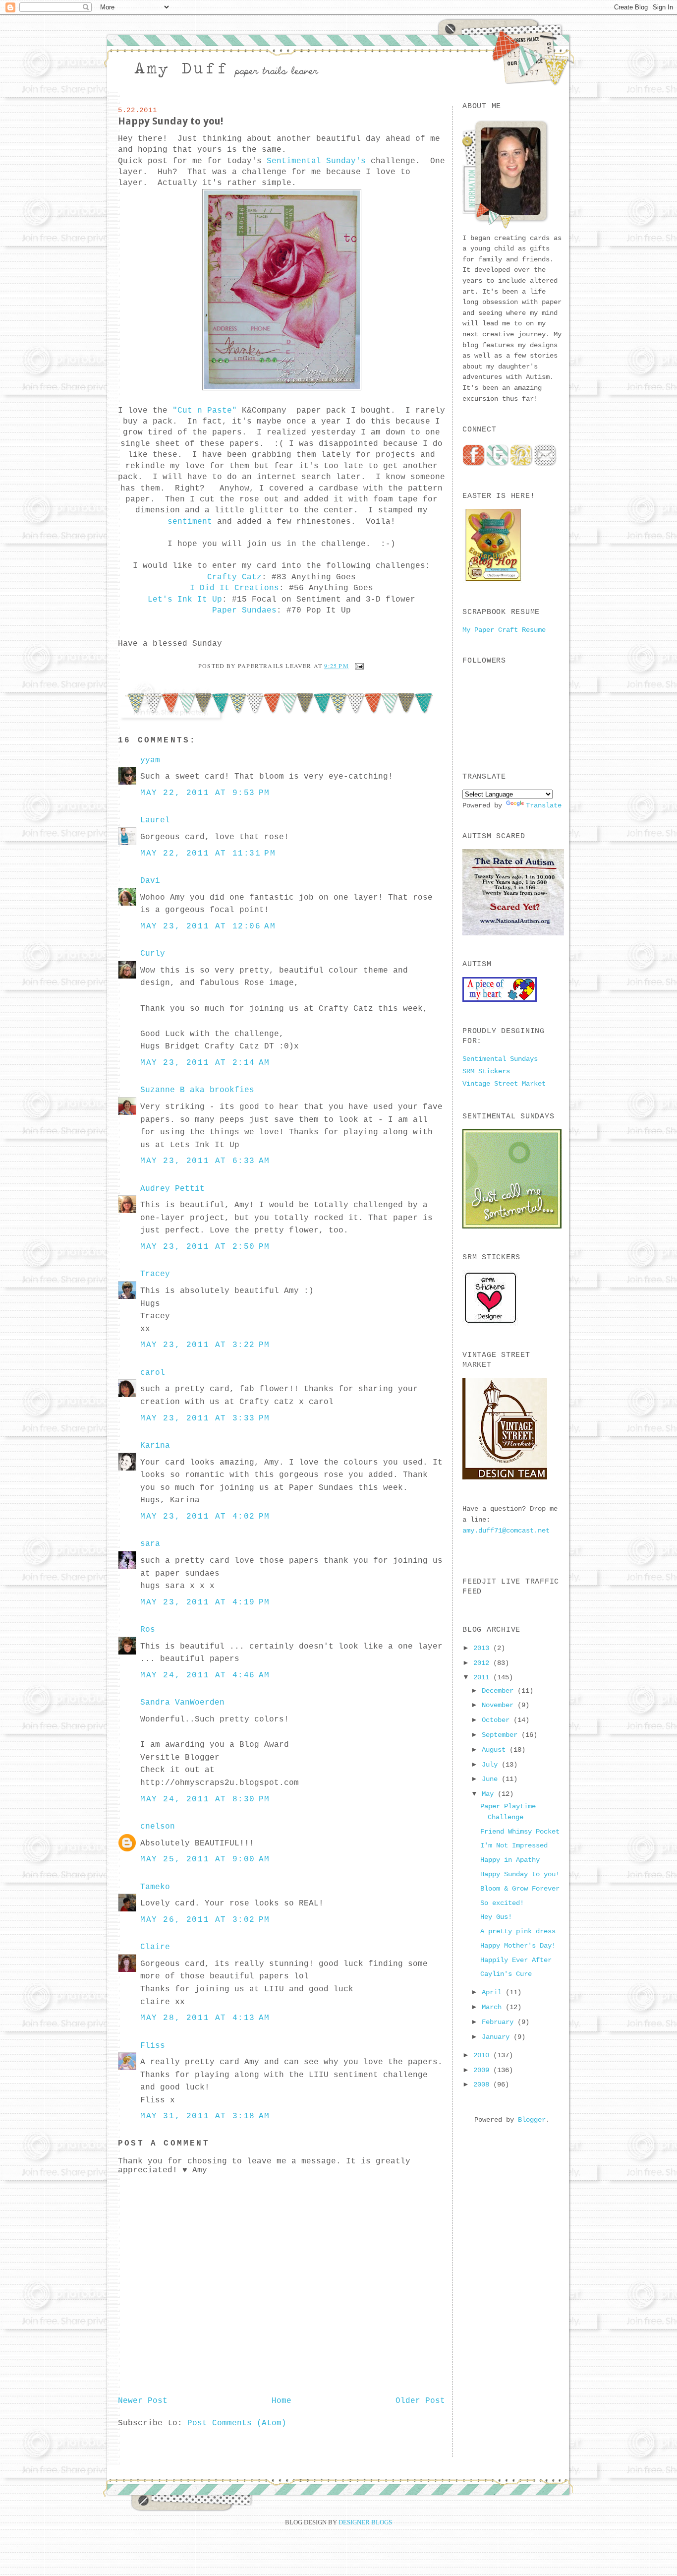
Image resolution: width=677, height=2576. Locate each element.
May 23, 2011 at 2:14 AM (205, 1063)
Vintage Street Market (504, 1084)
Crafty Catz (234, 577)
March (494, 2007)
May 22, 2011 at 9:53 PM (205, 793)
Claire (155, 1947)
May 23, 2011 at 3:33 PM (205, 1418)
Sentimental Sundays (500, 1059)
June (492, 1779)
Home (282, 2401)
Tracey (155, 1274)
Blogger (532, 2120)
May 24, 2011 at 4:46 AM (205, 1675)
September (502, 1735)
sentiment (190, 522)
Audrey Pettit (172, 1189)
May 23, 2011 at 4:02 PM (205, 1517)
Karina (155, 1446)
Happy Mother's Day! (518, 1946)
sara (150, 1544)
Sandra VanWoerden (182, 1703)
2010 (483, 2055)
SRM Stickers (486, 1071)
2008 (483, 2085)
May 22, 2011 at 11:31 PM (208, 854)
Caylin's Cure (506, 1974)
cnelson (158, 1827)
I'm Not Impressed (514, 1845)
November (500, 1705)
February (500, 2022)
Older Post (420, 2401)
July (492, 1765)
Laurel (155, 820)
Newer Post (143, 2401)
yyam (150, 760)
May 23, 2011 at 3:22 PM (205, 1345)
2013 (483, 1648)
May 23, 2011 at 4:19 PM (205, 1602)
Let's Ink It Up (185, 600)
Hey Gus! (496, 1917)
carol (153, 1373)
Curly (153, 954)
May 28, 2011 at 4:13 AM (205, 2018)
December (500, 1691)
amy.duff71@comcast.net (506, 1531)
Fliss (153, 2046)
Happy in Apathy (510, 1860)
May (490, 1794)
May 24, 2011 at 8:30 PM (205, 1799)
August (496, 1750)
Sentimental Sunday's (316, 161)
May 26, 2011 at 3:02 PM (205, 1920)
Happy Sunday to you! (170, 121)
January (498, 2037)
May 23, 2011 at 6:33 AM (205, 1161)
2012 (483, 1663)
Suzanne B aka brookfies (197, 1090)
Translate (544, 805)
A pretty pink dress (518, 1931)
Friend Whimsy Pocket (520, 1832)
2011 (483, 1677)
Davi (150, 881)
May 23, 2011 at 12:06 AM (208, 926)
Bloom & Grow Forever (520, 1889)
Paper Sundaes (244, 611)
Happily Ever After (516, 1960)
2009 (483, 2070)
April (494, 1992)
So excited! (502, 1903)
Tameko (155, 1887)
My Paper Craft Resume (504, 630)
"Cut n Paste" (205, 411)
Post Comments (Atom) (237, 2423)
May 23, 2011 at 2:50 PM (205, 1247)
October (498, 1720)
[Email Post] (358, 666)
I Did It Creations (234, 588)
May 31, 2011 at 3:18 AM (205, 2116)
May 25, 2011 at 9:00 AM (205, 1859)
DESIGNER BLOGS (365, 2522)
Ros (148, 1630)
